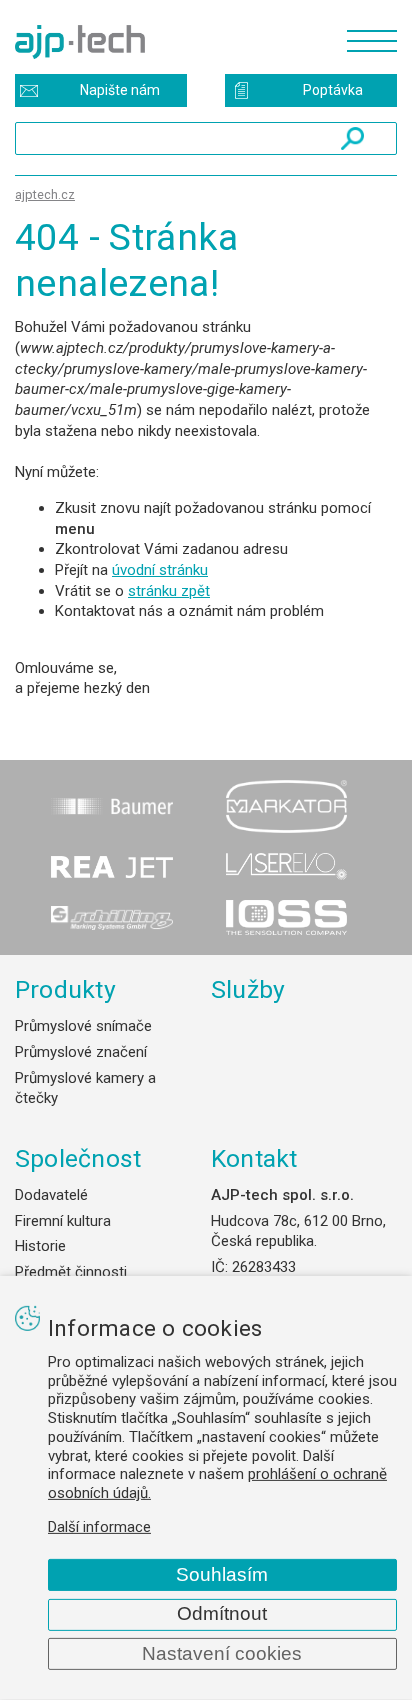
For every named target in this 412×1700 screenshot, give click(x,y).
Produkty (65, 989)
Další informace (99, 1527)
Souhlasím (222, 1574)
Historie (40, 1246)
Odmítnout (222, 1613)
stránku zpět (169, 591)
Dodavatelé (51, 1195)
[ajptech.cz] (171, 42)
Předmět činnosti (71, 1272)
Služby (248, 989)
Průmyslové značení (81, 1052)
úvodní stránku (160, 570)
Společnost (78, 1158)
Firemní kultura (63, 1221)
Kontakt (254, 1158)
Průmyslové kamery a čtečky (85, 1088)
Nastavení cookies (222, 1653)
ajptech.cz (45, 194)
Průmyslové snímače (83, 1026)
